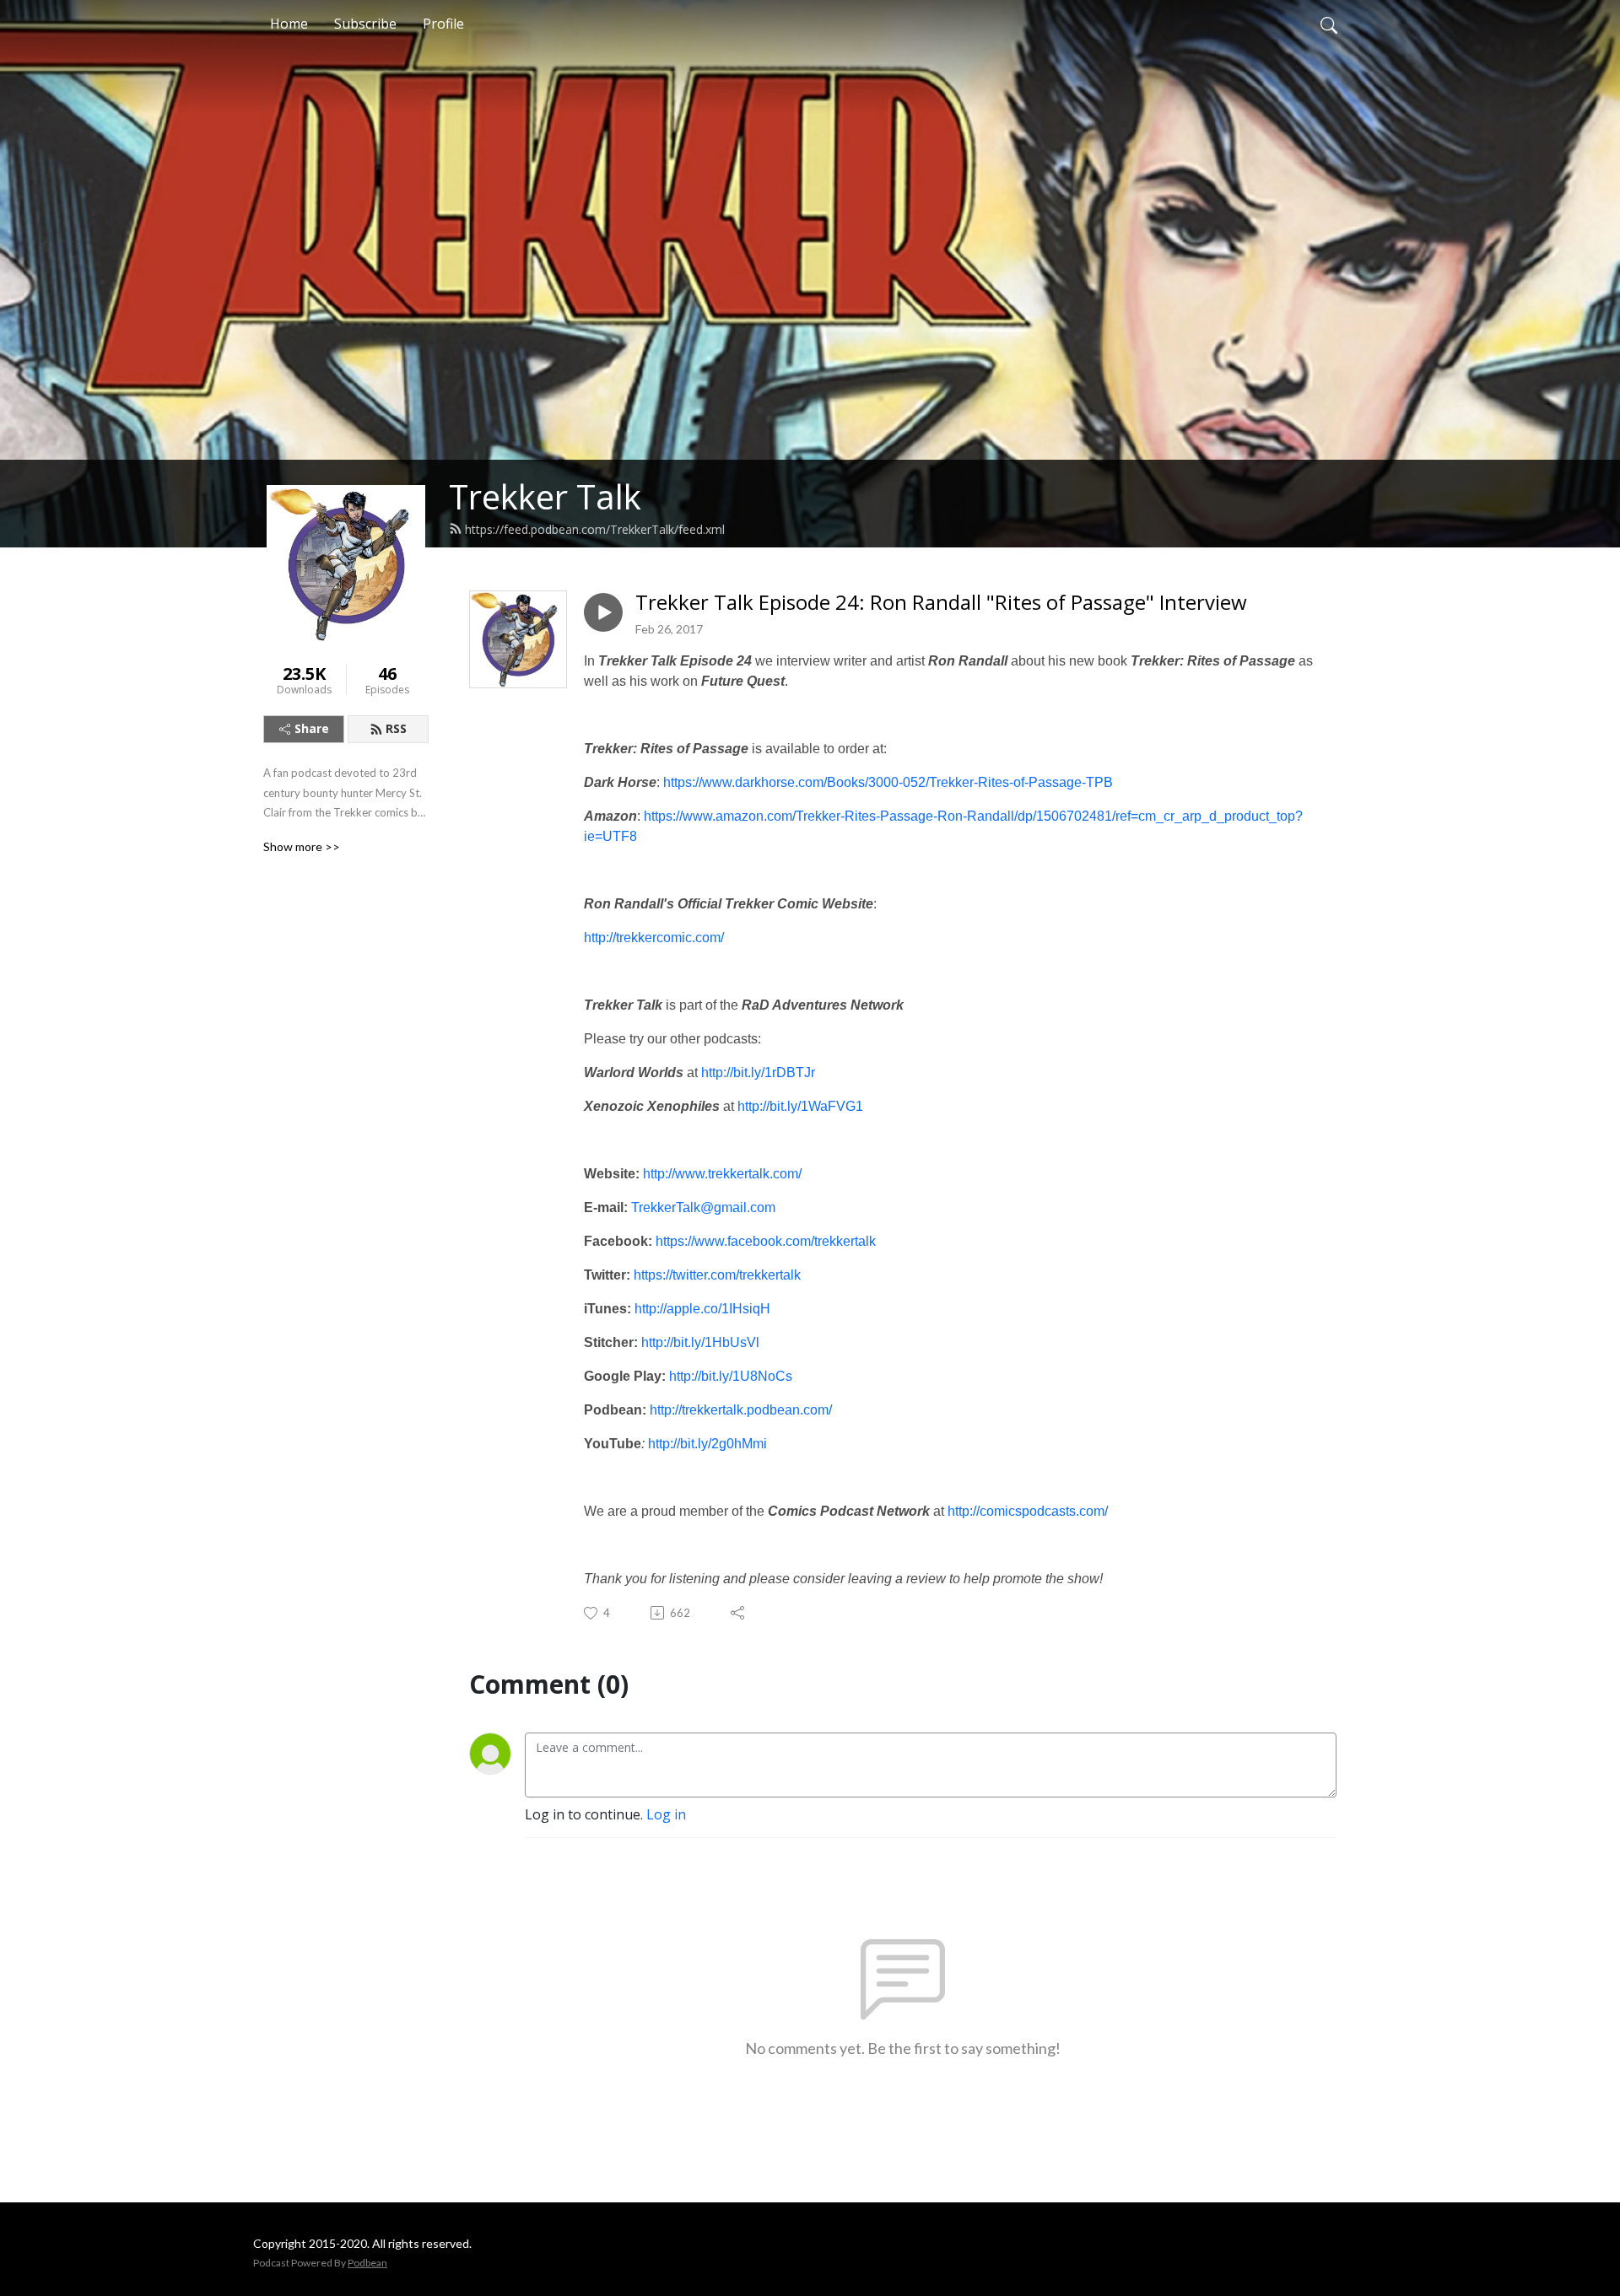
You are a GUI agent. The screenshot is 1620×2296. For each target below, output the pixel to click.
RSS (396, 728)
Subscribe (365, 24)
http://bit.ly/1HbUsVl (700, 1342)
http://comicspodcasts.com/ (1028, 1511)
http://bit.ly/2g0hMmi (707, 1444)
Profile (443, 24)
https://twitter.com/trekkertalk (717, 1275)
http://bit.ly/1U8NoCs (731, 1376)
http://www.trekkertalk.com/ (722, 1174)
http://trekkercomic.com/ (654, 938)
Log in (666, 1814)
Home (289, 24)
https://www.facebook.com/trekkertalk (766, 1241)
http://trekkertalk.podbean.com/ (741, 1410)
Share (312, 728)
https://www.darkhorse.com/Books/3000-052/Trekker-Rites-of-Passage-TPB (890, 782)
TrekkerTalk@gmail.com (703, 1207)
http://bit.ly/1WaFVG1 (802, 1106)
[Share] (739, 1613)
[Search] (1329, 24)
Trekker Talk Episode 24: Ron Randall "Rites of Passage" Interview (941, 603)
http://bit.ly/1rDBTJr (760, 1073)
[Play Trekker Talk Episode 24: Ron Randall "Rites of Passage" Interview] (603, 612)
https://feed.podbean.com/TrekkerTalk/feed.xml (595, 529)
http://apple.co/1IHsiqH (702, 1309)
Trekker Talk (545, 496)
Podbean (367, 2263)
